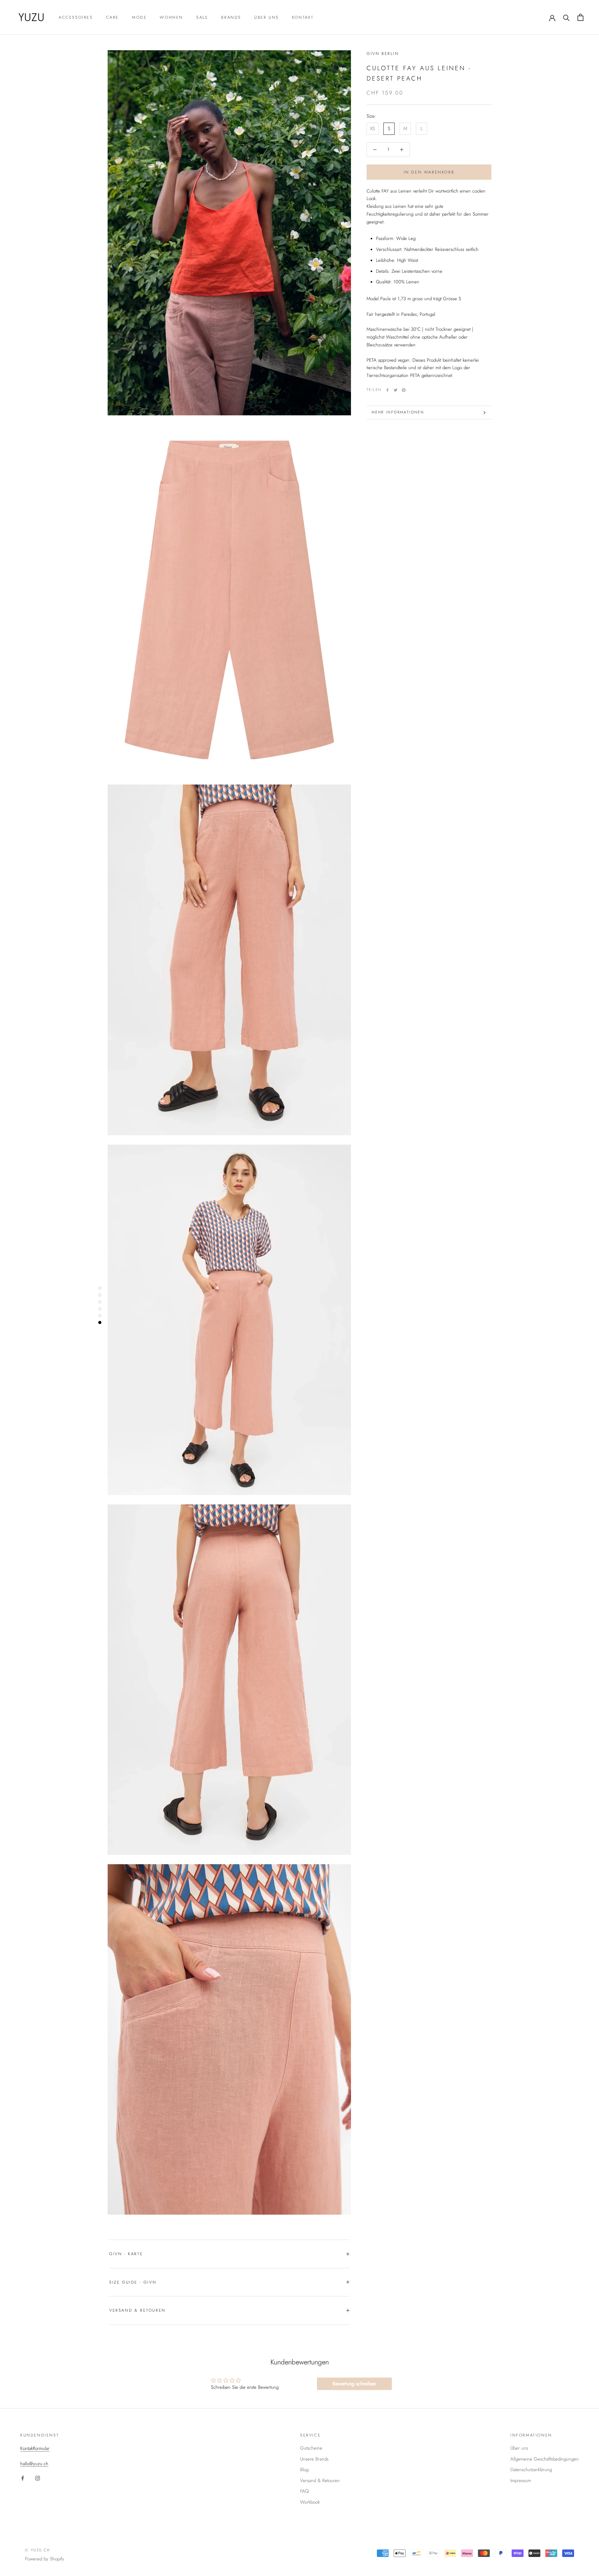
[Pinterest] (404, 390)
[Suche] (566, 17)
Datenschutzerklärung (531, 2470)
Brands (231, 17)
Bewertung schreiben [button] (354, 2384)
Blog (304, 2470)
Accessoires (76, 17)
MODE (139, 17)
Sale (202, 17)
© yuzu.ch (38, 2550)
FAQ (304, 2491)
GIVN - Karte (126, 2254)
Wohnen (171, 17)
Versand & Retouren (137, 2310)
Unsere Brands (314, 2459)
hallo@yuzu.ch (34, 2464)
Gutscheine (311, 2448)
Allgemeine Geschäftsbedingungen (545, 2459)
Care (112, 17)
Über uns (267, 17)
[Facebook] (387, 390)
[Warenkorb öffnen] (580, 17)
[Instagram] (38, 2478)
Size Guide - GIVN (133, 2282)
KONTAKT (303, 17)
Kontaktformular (35, 2448)
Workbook (310, 2502)
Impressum (521, 2481)
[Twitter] (396, 390)
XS (373, 129)
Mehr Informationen (398, 412)
